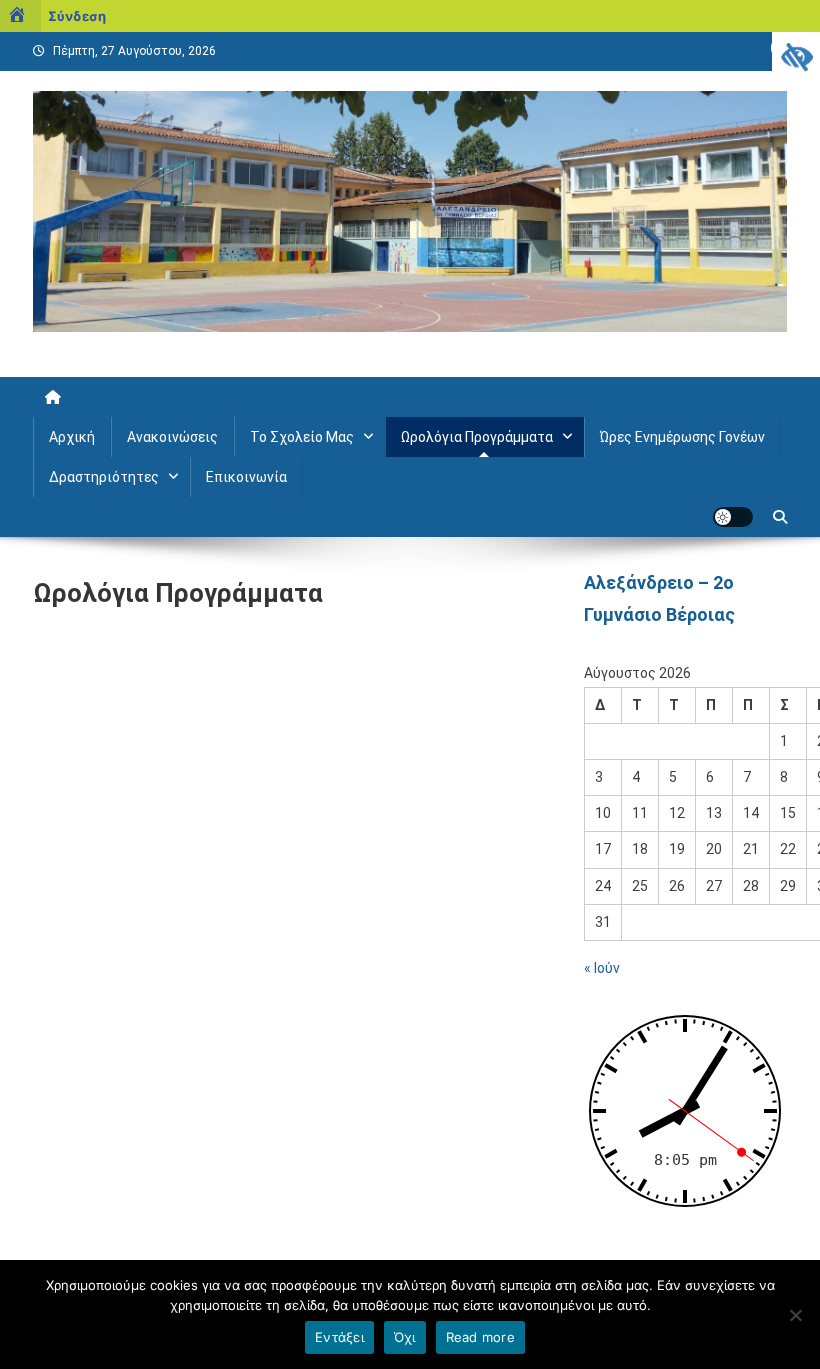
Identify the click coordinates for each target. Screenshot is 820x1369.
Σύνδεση (77, 16)
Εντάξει (339, 1337)
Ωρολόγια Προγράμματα (477, 437)
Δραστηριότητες (104, 477)
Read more (480, 1337)
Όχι (405, 1337)
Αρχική (72, 437)
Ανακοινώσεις (172, 437)
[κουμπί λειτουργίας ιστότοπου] (733, 517)
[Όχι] (795, 1315)
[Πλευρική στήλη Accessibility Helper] (796, 56)
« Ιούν (602, 968)
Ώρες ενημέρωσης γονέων (682, 437)
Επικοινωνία (246, 477)
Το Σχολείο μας (302, 437)
